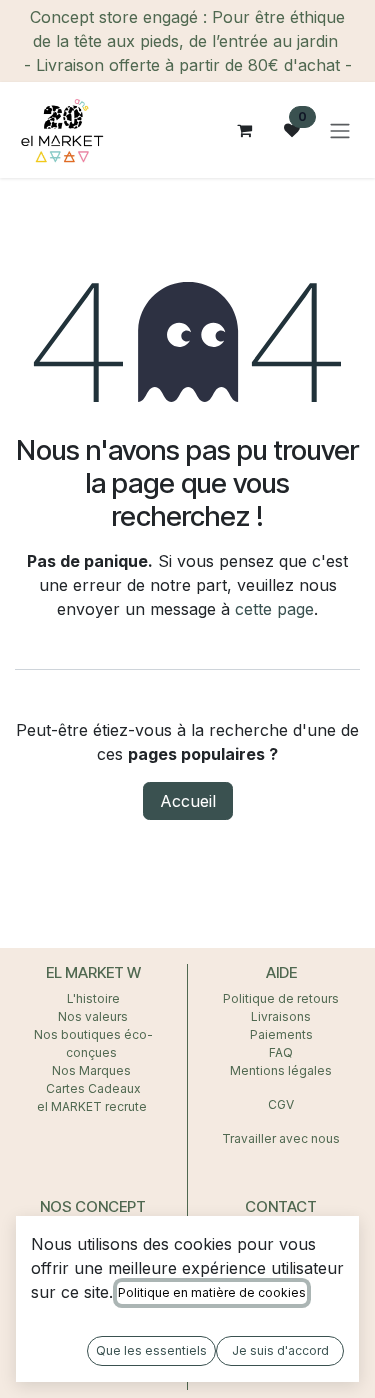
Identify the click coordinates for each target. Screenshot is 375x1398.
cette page (274, 609)
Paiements (281, 1034)
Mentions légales (281, 1070)
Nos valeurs (93, 1016)
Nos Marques (93, 1070)
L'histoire (93, 998)
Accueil (188, 801)
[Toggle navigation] (340, 130)
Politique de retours (281, 998)
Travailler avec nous (281, 1138)
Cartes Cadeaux (93, 1088)
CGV (281, 1104)
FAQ (281, 1052)
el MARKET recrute (93, 1106)
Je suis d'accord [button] (280, 1350)
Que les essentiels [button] (151, 1350)
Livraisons (281, 1016)
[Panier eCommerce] (244, 130)
